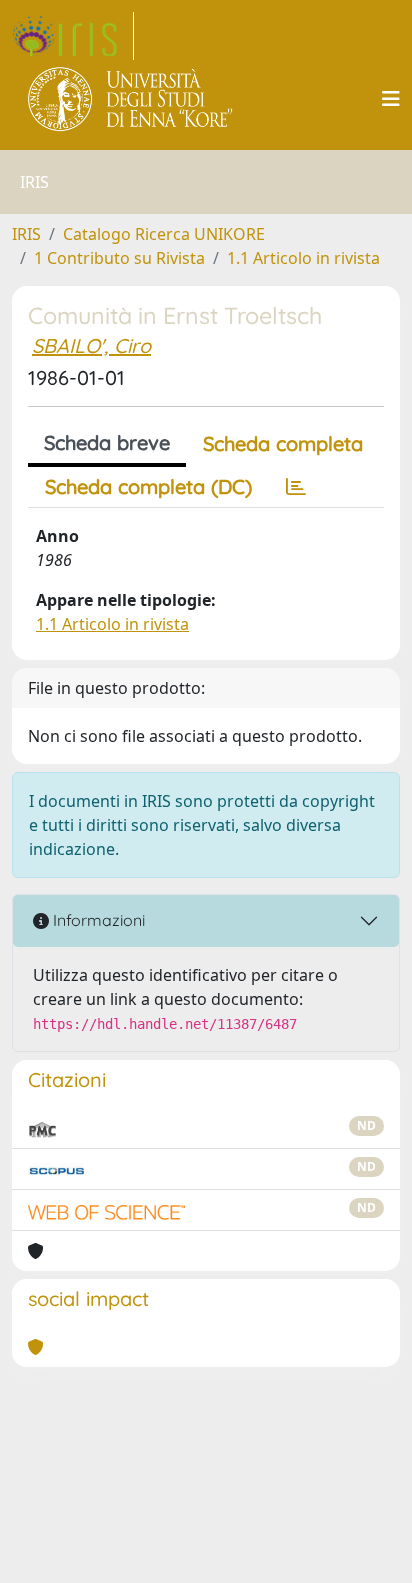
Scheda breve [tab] (107, 442)
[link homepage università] (131, 99)
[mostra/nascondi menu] (391, 99)
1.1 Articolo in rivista (303, 258)
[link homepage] (73, 36)
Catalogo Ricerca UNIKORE (164, 234)
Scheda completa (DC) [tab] (148, 486)
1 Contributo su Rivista (119, 258)
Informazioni (97, 920)
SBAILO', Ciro (91, 345)
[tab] (296, 487)
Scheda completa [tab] (283, 443)
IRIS (26, 234)
